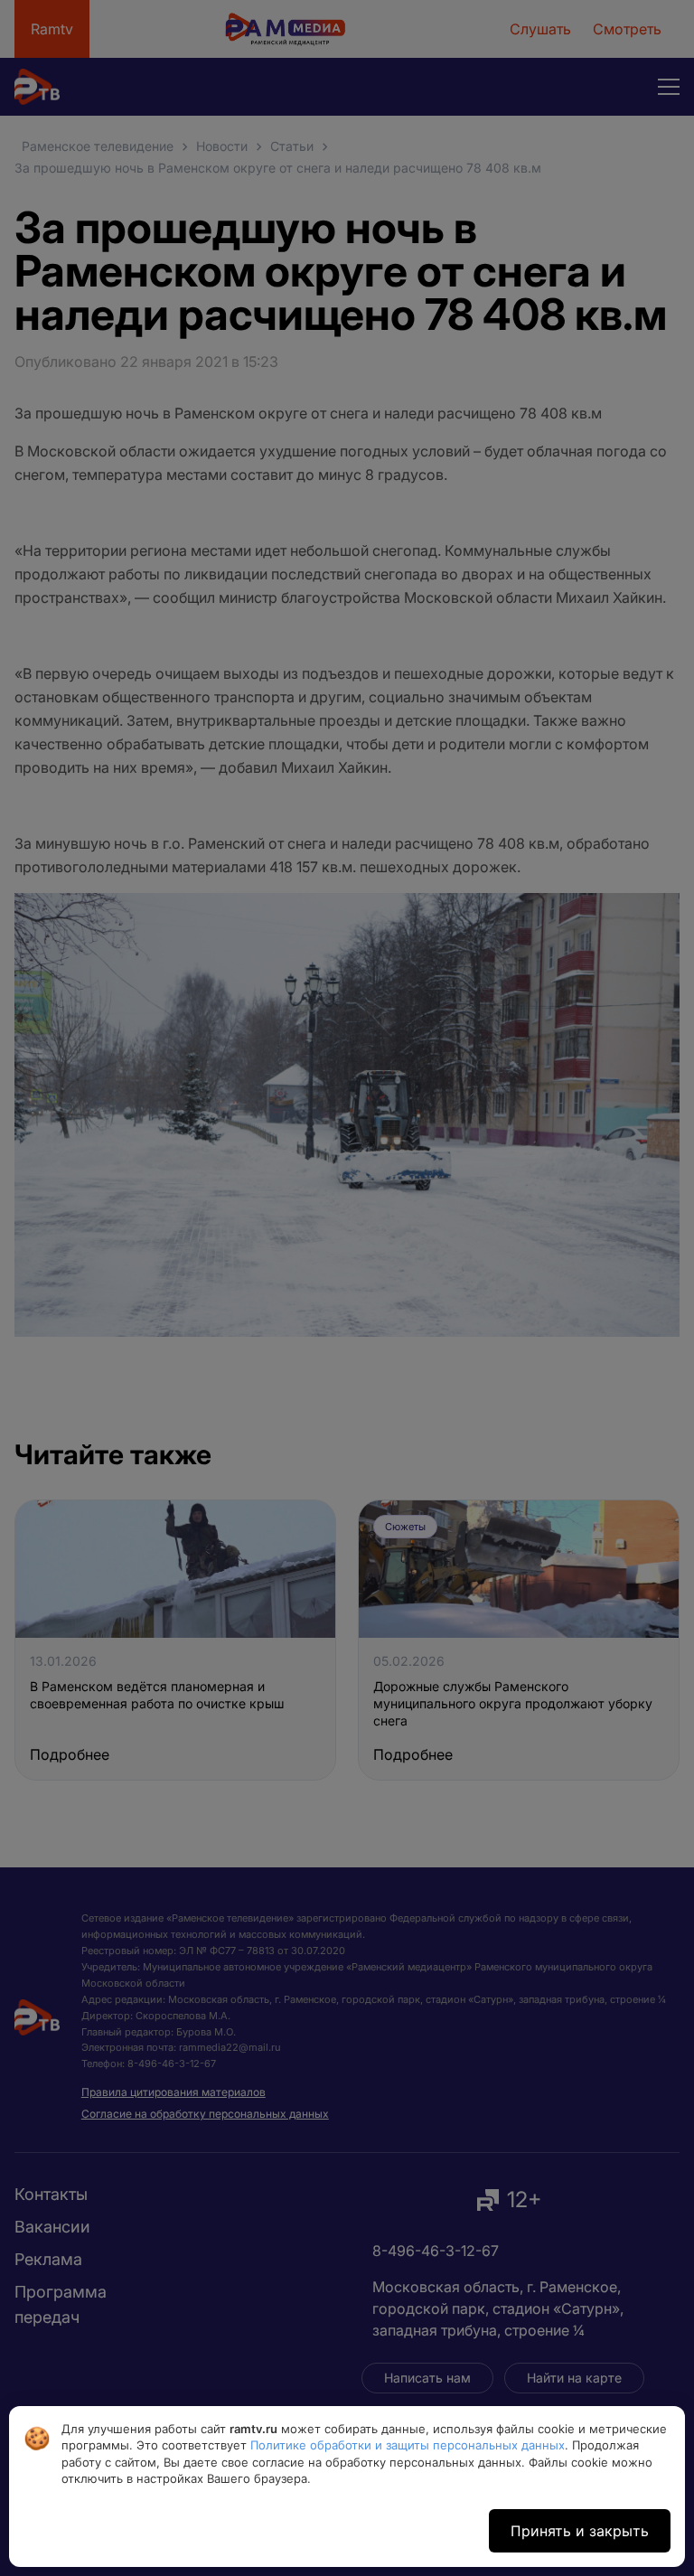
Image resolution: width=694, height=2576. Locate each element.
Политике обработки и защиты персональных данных (408, 2445)
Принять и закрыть (580, 2531)
